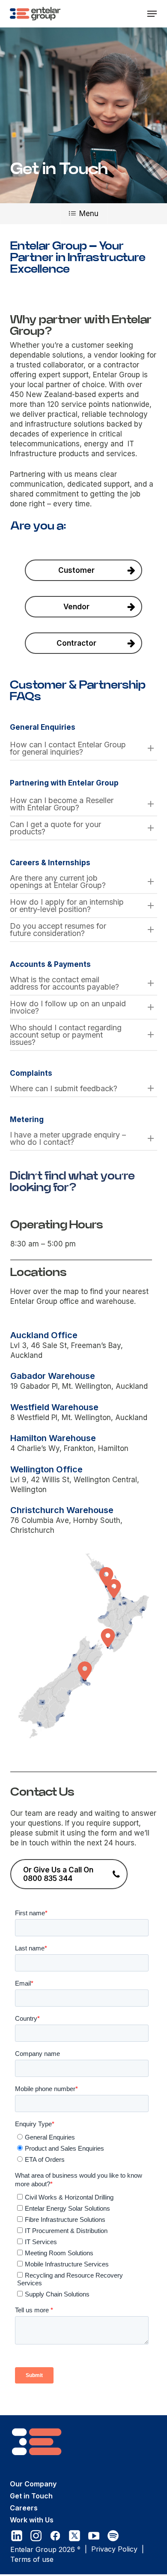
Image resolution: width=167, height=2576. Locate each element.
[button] (152, 14)
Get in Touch (31, 2496)
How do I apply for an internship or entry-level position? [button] (67, 906)
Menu (89, 214)
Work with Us (32, 2520)
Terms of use (32, 2559)
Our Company (33, 2484)
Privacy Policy (114, 2549)
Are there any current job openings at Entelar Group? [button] (58, 882)
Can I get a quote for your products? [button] (55, 828)
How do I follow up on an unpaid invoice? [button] (68, 1007)
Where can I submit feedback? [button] (64, 1088)
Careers (24, 2508)
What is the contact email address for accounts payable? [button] (64, 983)
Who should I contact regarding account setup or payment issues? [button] (66, 1035)
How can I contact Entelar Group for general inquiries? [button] (68, 748)
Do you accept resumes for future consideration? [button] (58, 930)
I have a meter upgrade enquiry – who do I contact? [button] (68, 1138)
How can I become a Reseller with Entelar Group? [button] (62, 804)
